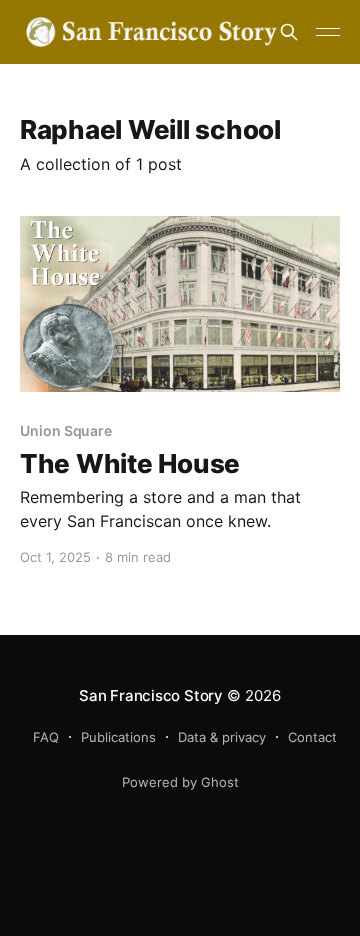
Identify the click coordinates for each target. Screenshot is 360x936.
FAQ (46, 737)
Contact (312, 737)
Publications (118, 737)
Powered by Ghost (180, 782)
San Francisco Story (151, 695)
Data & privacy (222, 737)
